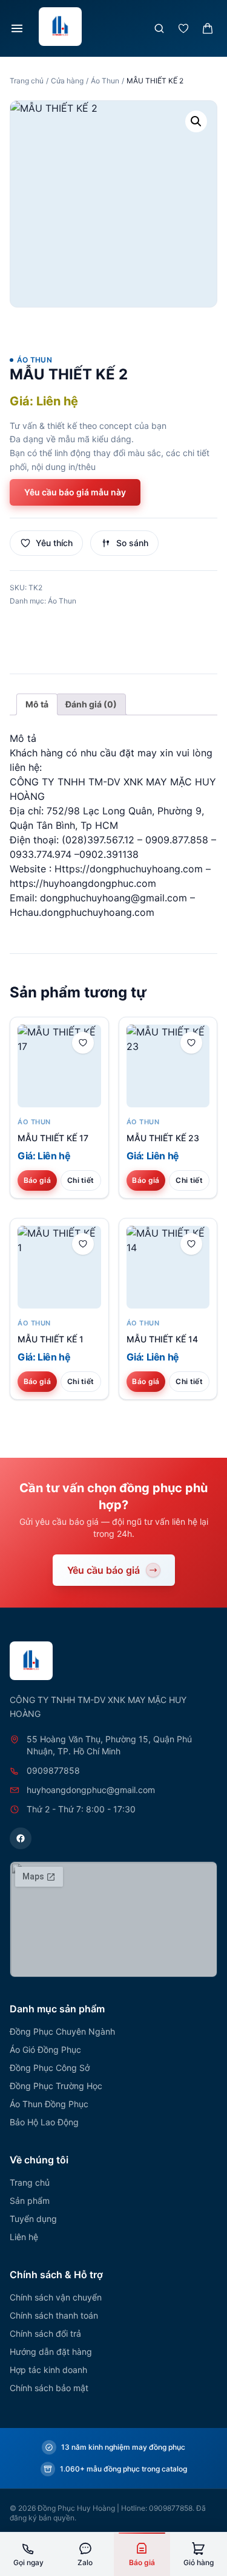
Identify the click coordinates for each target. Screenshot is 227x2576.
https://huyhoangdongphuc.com (83, 883)
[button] (196, 121)
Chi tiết (81, 1180)
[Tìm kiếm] (159, 28)
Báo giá (37, 1180)
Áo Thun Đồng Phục (49, 2104)
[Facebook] (21, 1838)
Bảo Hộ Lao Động (44, 2122)
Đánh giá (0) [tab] (91, 704)
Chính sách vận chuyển (56, 2297)
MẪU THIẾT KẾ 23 (163, 1138)
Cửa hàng (67, 81)
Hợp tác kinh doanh (48, 2370)
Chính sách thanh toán (54, 2315)
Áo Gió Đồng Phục (45, 2050)
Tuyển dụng (33, 2219)
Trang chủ (27, 81)
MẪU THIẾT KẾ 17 (53, 1138)
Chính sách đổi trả (45, 2333)
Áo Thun (105, 81)
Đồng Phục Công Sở (50, 2068)
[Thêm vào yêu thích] (83, 1043)
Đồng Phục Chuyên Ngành (62, 2031)
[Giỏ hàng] (208, 28)
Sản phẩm (30, 2201)
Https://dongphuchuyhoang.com (129, 869)
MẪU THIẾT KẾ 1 (51, 1339)
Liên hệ (24, 2237)
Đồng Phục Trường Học (56, 2086)
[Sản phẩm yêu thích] (183, 28)
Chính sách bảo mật (49, 2388)
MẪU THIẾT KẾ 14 (162, 1339)
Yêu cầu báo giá (104, 1570)
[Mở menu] (17, 28)
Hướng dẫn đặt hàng (51, 2352)
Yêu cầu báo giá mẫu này (75, 492)
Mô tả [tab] (37, 704)
